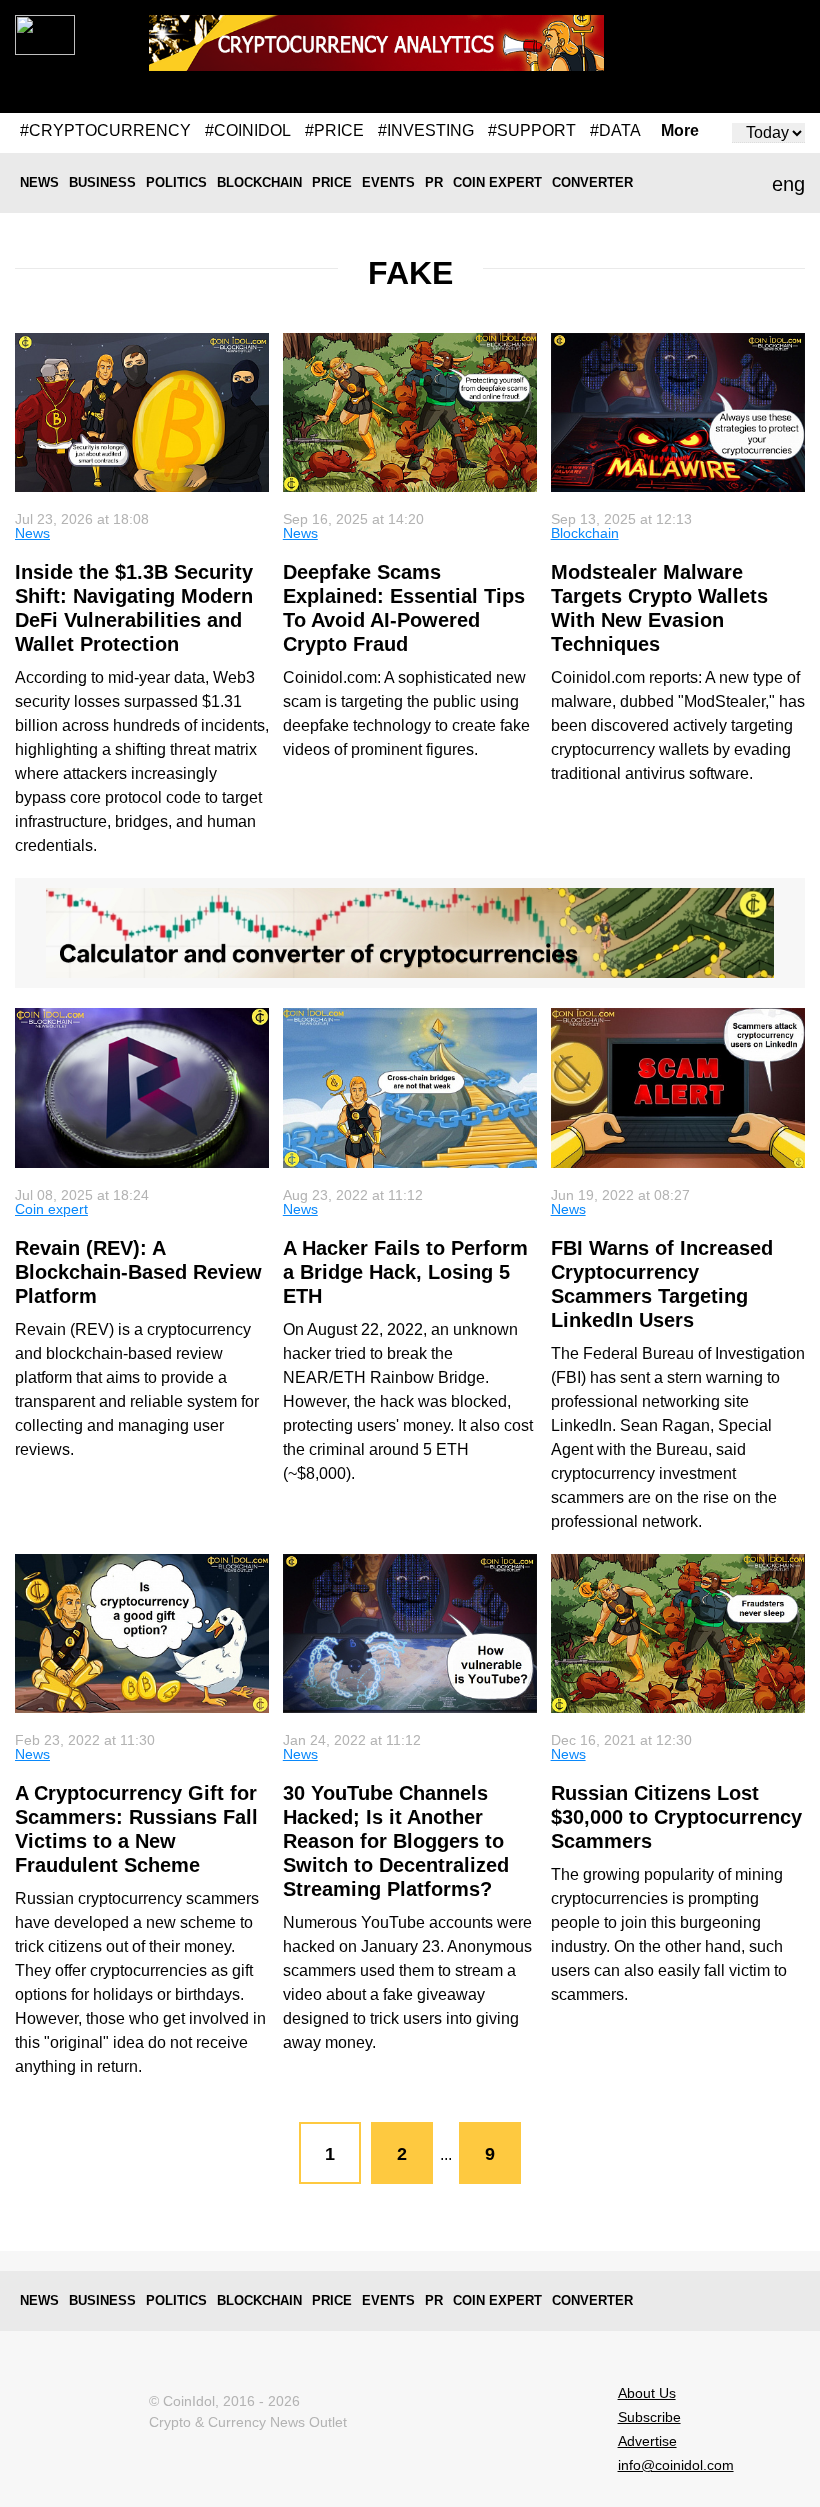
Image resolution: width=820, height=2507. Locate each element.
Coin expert (497, 182)
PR (434, 182)
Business (102, 182)
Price (332, 182)
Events (388, 182)
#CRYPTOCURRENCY (105, 130)
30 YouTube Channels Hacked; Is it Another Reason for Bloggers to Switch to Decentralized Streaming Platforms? (396, 1841)
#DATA (615, 130)
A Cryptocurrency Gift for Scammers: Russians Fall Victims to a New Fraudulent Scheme (136, 1829)
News (39, 182)
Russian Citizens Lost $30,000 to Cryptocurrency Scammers (676, 1817)
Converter (592, 182)
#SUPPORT (532, 130)
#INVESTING (426, 130)
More (680, 131)
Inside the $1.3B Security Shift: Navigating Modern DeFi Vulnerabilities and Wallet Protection (134, 608)
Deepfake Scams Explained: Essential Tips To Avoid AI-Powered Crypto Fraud (404, 608)
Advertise (647, 2441)
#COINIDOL (248, 130)
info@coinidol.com (676, 2465)
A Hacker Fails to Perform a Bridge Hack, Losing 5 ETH (405, 1272)
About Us (647, 2393)
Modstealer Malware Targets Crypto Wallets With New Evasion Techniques (659, 608)
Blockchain (259, 182)
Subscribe (649, 2417)
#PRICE (334, 130)
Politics (176, 182)
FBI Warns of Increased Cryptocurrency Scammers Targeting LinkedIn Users (662, 1284)
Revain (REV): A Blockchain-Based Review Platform (138, 1272)
